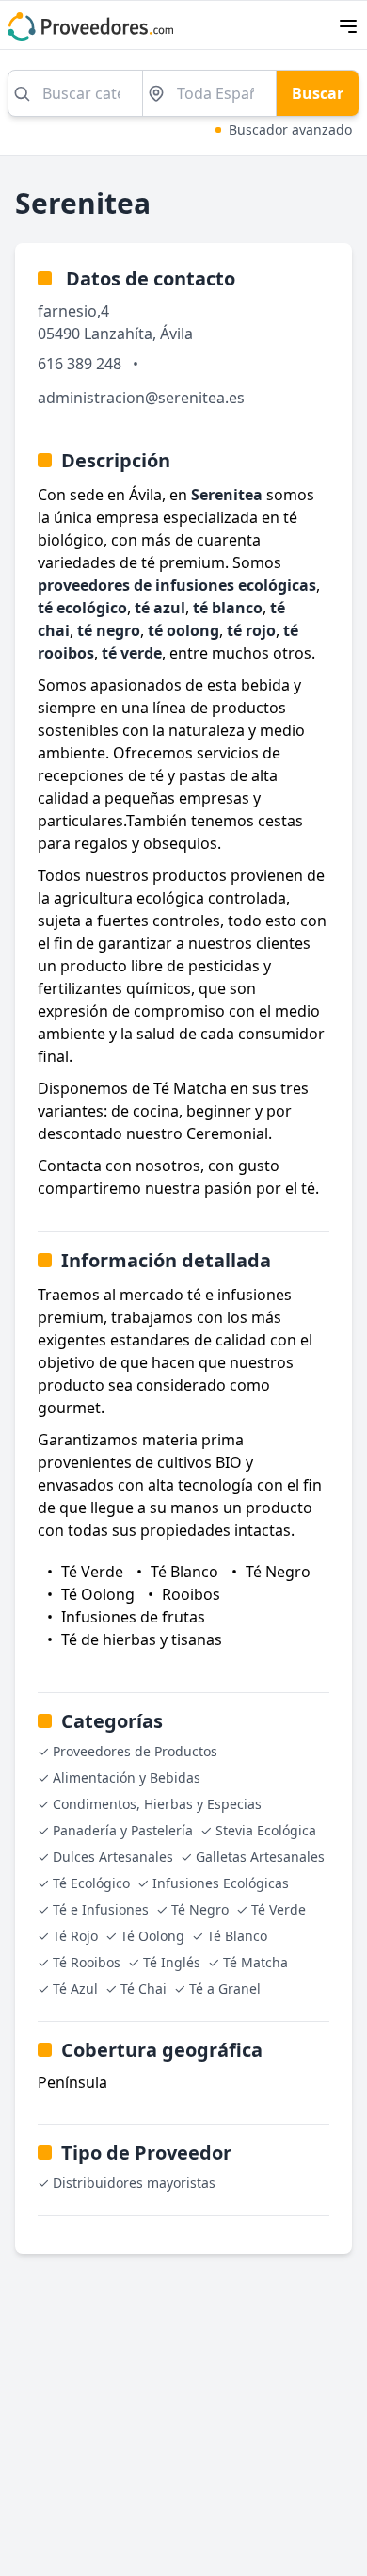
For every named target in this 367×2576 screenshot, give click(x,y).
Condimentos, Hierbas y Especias (157, 1804)
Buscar (318, 93)
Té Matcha (255, 1962)
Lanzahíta (118, 334)
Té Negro (200, 1909)
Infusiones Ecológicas (221, 1883)
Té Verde (279, 1909)
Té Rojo (75, 1936)
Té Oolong (152, 1936)
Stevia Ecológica (266, 1830)
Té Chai (144, 1989)
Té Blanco (237, 1936)
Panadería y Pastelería (123, 1830)
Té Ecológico (91, 1883)
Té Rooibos (87, 1962)
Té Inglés (172, 1962)
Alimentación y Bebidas (127, 1777)
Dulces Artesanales (113, 1857)
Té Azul (75, 1989)
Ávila (176, 334)
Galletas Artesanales (260, 1857)
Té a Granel (225, 1989)
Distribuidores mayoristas (134, 2183)
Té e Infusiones (101, 1909)
